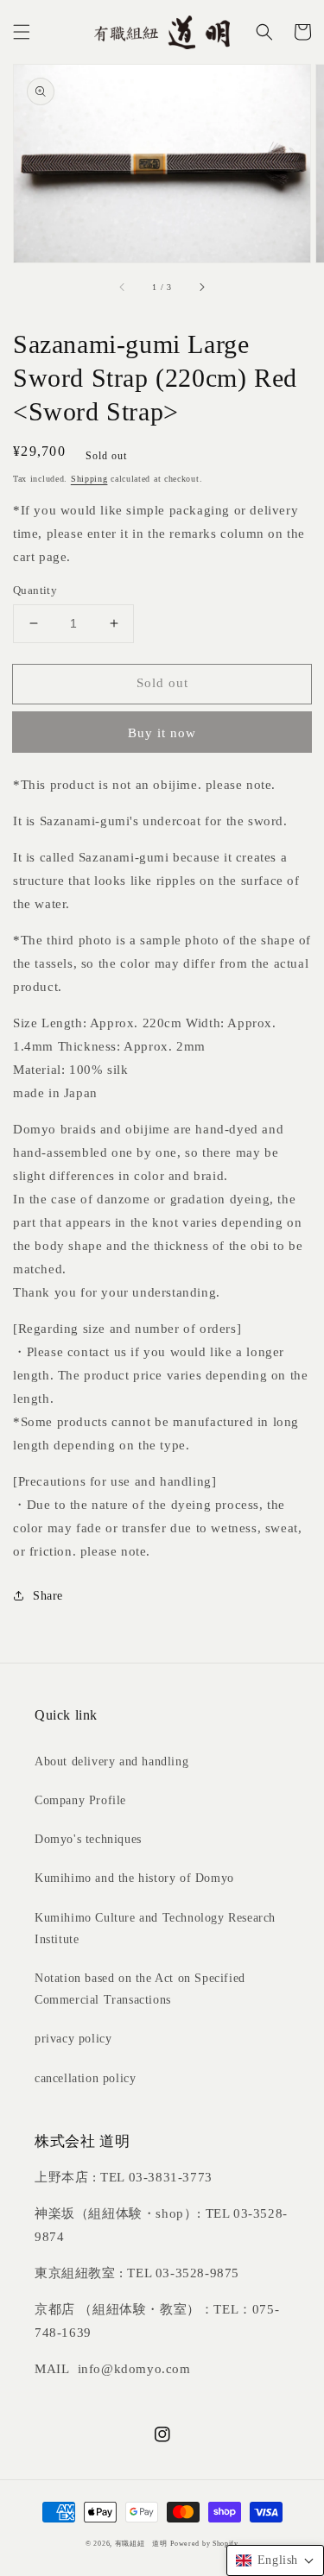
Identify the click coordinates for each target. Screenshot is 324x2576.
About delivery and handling (111, 1762)
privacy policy (73, 2039)
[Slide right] (201, 287)
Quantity (35, 590)
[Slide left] (123, 287)
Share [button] (48, 1596)
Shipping (89, 479)
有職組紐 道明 (141, 2544)
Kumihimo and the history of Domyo (134, 1878)
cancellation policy (85, 2078)
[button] (22, 32)
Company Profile (80, 1800)
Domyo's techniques (88, 1839)
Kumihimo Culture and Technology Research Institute (155, 1929)
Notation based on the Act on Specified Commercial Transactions (140, 1989)
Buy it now (162, 733)
